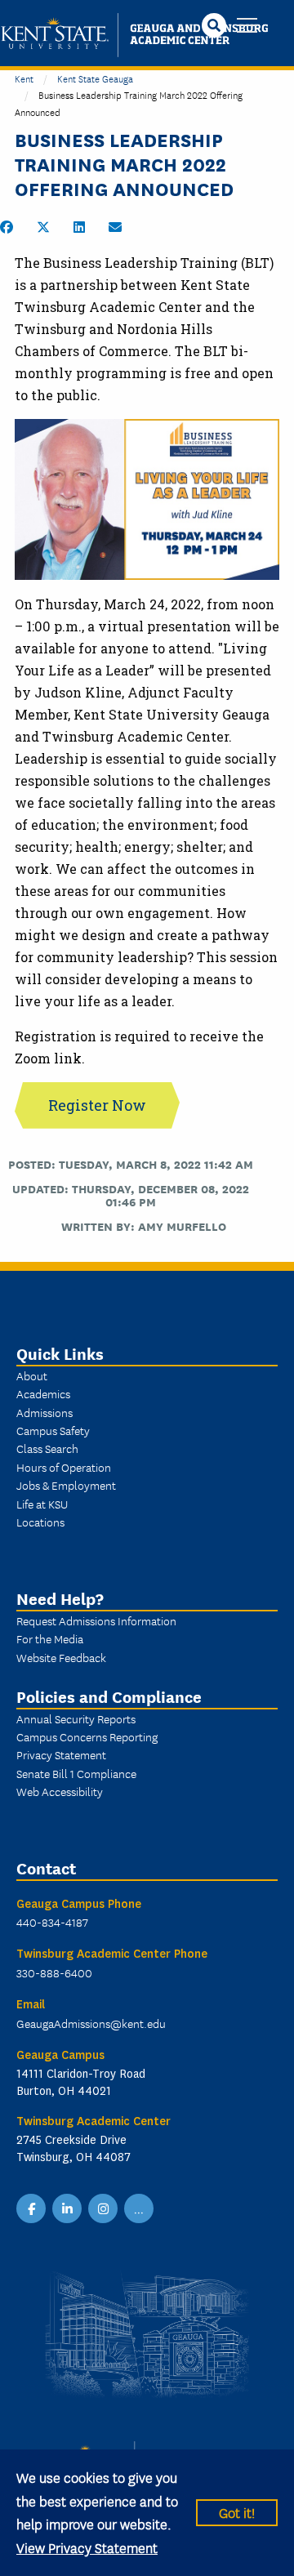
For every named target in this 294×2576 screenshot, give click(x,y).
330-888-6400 (54, 1972)
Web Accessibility (60, 1791)
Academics (43, 1393)
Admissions (45, 1412)
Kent (24, 78)
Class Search (47, 1448)
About (32, 1375)
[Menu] (247, 27)
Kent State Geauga (95, 78)
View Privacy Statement (87, 2547)
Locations (40, 1522)
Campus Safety (53, 1430)
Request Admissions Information (96, 1620)
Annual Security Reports (76, 1718)
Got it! (237, 2512)
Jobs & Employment (66, 1485)
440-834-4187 (52, 1922)
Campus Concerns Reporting (87, 1736)
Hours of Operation (64, 1467)
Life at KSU (42, 1504)
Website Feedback (61, 1657)
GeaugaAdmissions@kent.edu (91, 2023)
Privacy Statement (61, 1754)
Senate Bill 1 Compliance (76, 1773)
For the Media (50, 1638)
